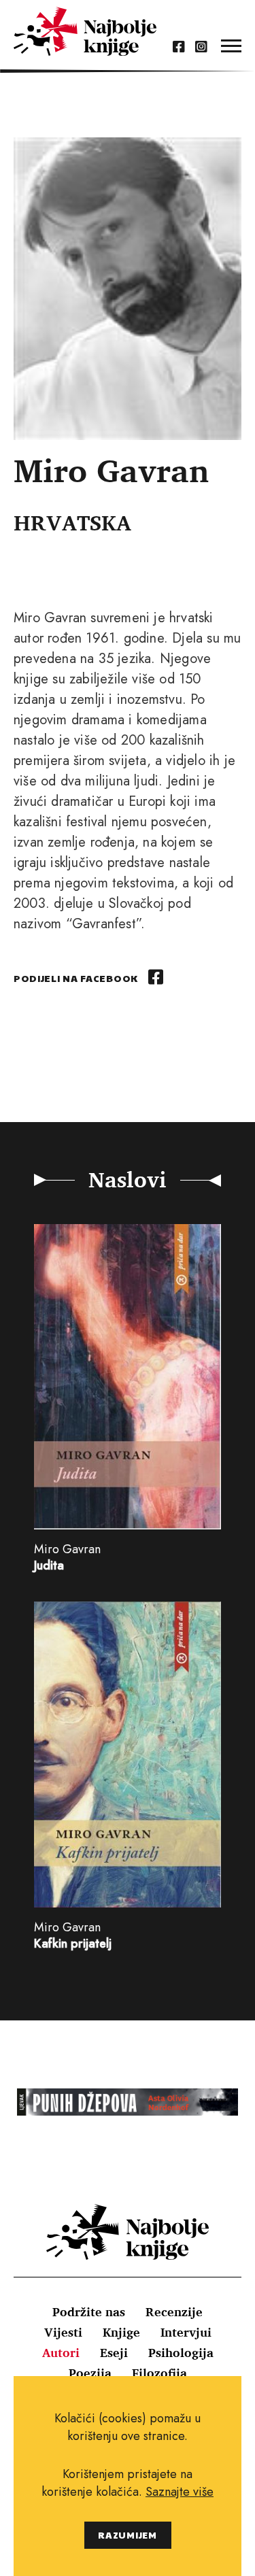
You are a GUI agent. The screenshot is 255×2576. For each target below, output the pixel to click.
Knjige (121, 2332)
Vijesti (63, 2332)
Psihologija (181, 2352)
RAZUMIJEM (127, 2535)
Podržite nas (89, 2311)
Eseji (114, 2352)
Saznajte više (180, 2492)
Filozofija (159, 2373)
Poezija (90, 2373)
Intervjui (186, 2332)
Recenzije (174, 2311)
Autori (61, 2352)
